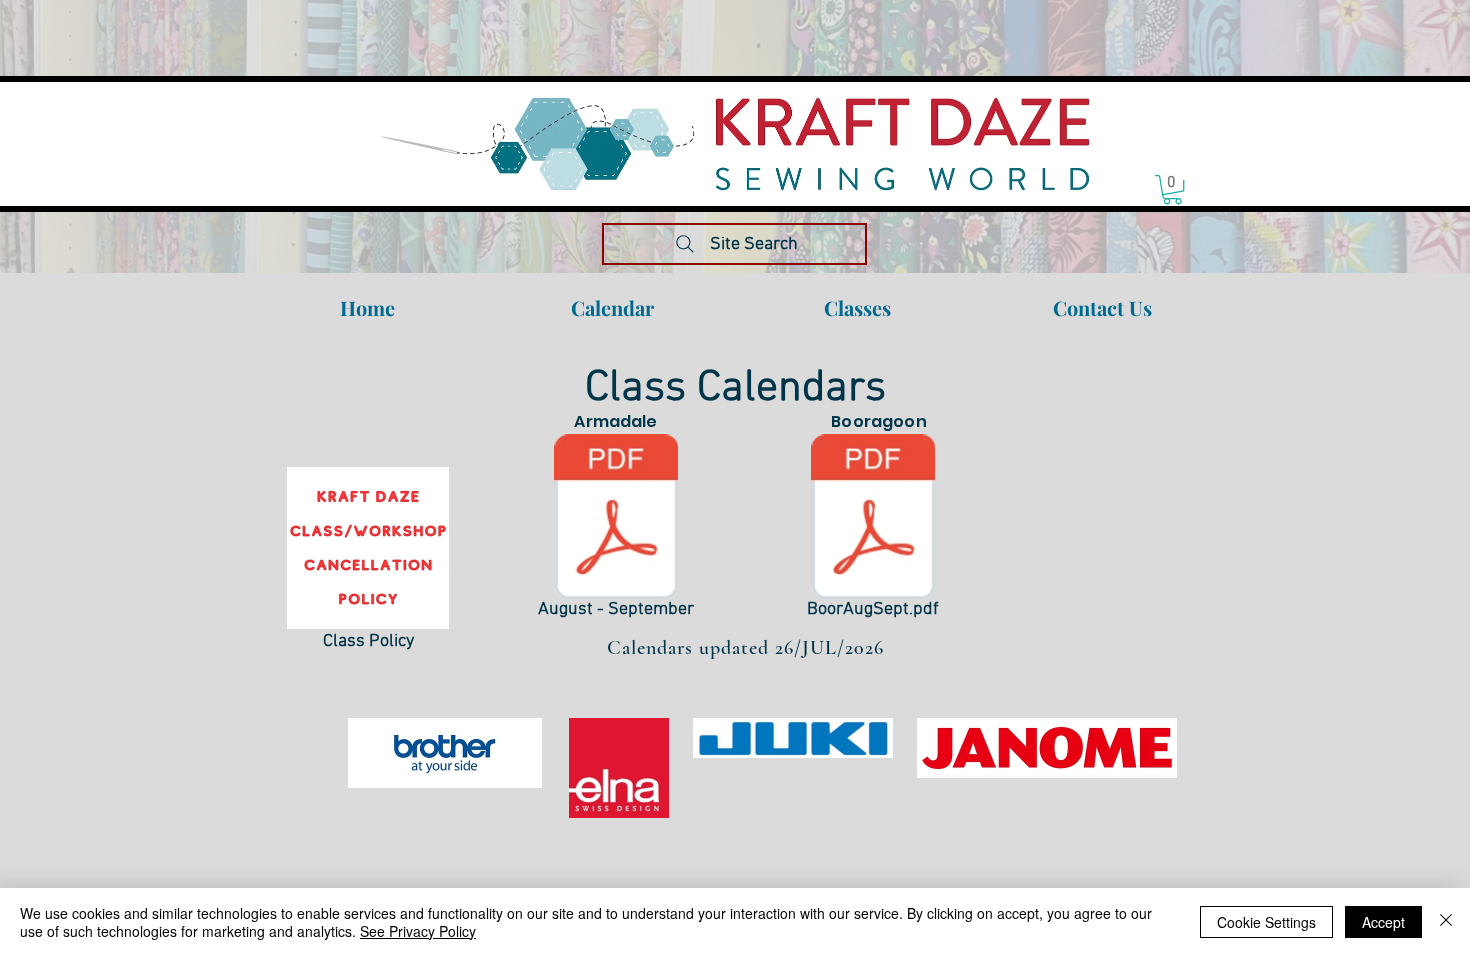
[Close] (1446, 922)
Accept (1383, 922)
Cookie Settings (1266, 922)
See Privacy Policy (418, 931)
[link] (1172, 189)
